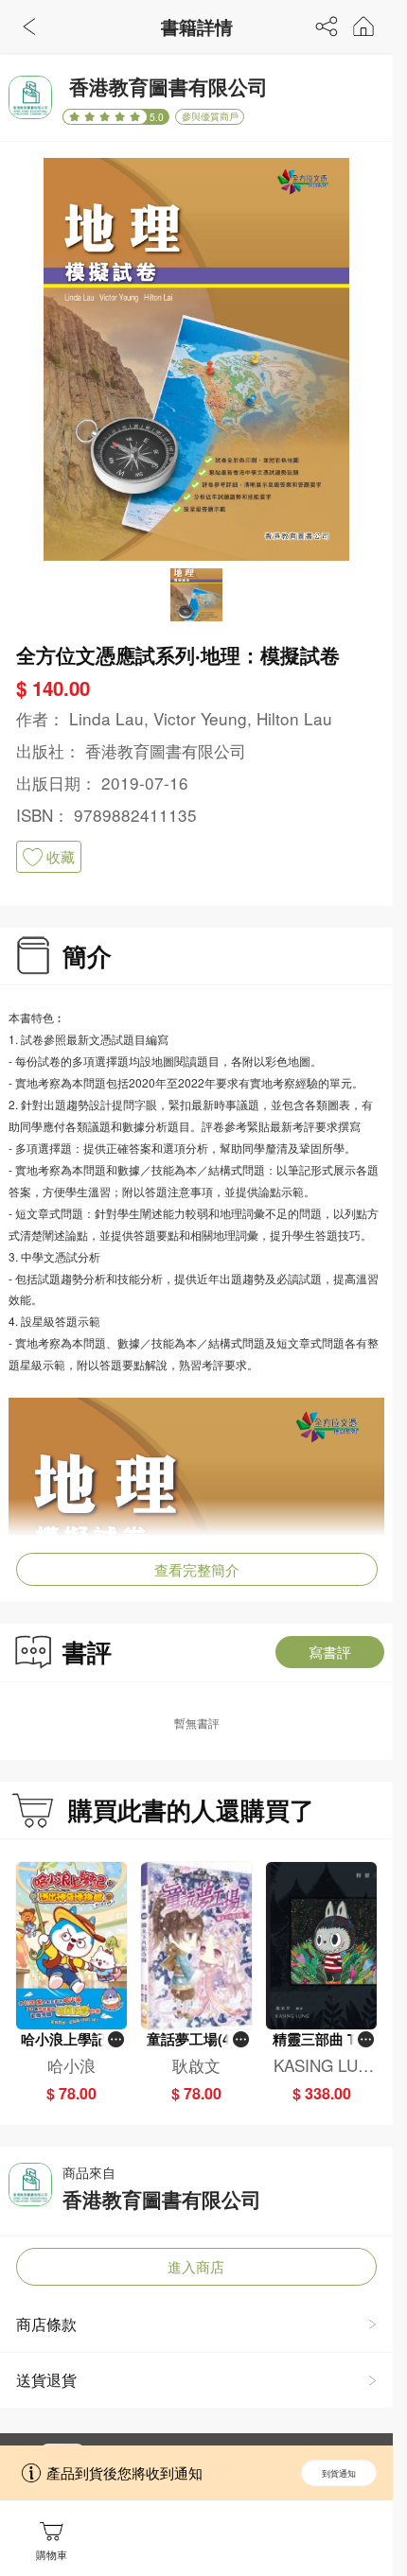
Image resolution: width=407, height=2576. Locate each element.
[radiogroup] (105, 117)
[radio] (77, 117)
